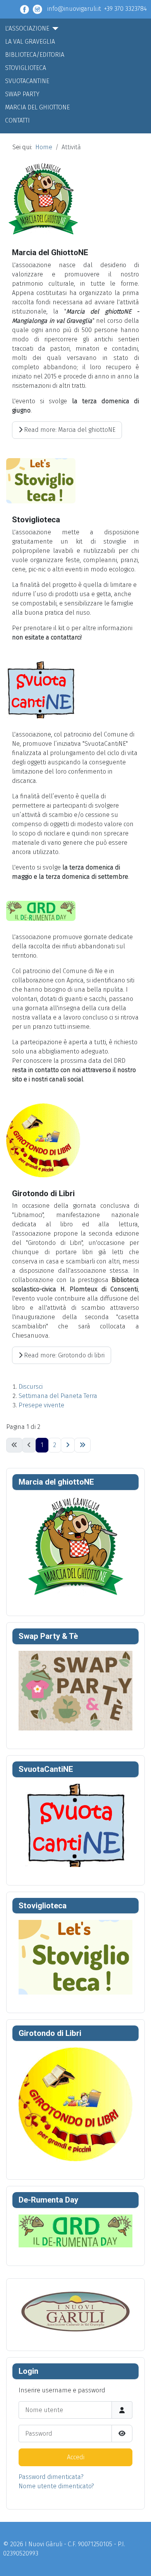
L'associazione (27, 28)
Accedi (76, 2457)
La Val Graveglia (30, 42)
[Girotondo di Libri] (75, 2104)
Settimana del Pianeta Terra (58, 1396)
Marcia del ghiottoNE (37, 107)
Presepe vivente (41, 1405)
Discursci (31, 1387)
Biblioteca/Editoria (35, 55)
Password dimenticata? (51, 2477)
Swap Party (22, 94)
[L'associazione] (54, 29)
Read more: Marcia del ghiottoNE (69, 430)
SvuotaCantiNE (27, 81)
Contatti (17, 120)
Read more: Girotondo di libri (63, 1355)
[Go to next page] (68, 1445)
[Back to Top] (137, 2562)
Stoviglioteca (26, 68)
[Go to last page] (82, 1445)
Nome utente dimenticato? (56, 2486)
